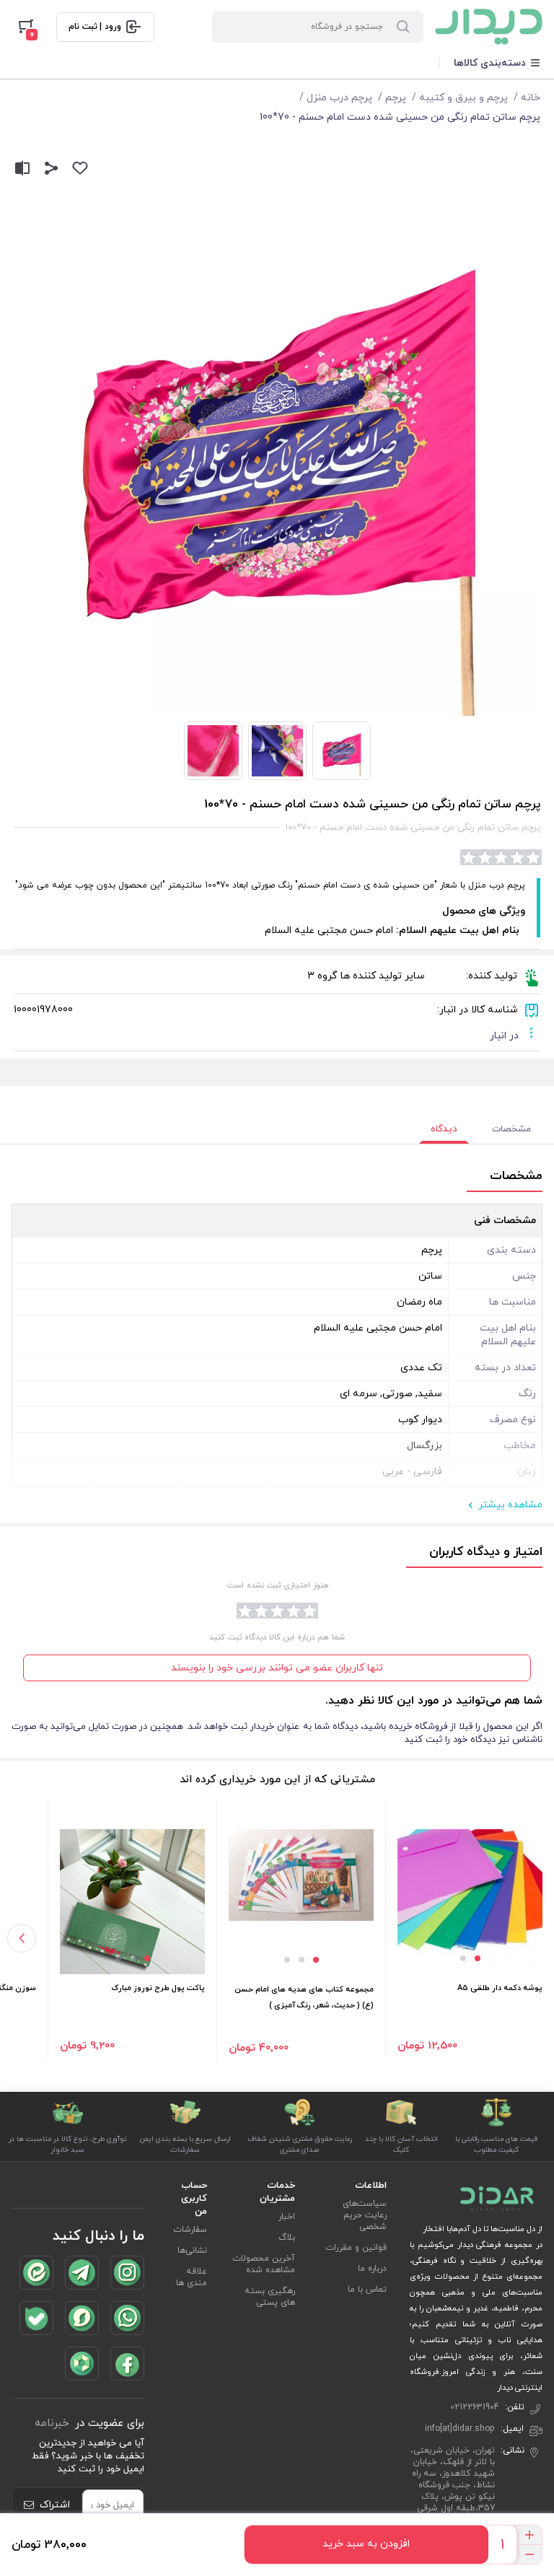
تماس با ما (367, 2290)
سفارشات (190, 2230)
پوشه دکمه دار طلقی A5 (500, 1988)
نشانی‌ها (192, 2251)
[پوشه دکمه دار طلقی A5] (470, 1902)
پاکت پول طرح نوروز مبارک (158, 1988)
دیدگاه (444, 1129)
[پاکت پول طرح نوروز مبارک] (132, 1902)
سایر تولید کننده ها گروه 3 (366, 976)
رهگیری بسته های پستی (270, 2297)
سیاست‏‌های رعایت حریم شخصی (365, 2215)
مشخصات (511, 1129)
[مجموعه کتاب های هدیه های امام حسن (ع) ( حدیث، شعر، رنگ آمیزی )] (301, 1875)
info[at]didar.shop (460, 2429)
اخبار (287, 2217)
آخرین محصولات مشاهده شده (264, 2264)
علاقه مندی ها (192, 2277)
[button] (478, 1958)
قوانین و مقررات (356, 2248)
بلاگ (287, 2238)
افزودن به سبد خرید (366, 2544)
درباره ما (372, 2269)
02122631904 (475, 2407)
